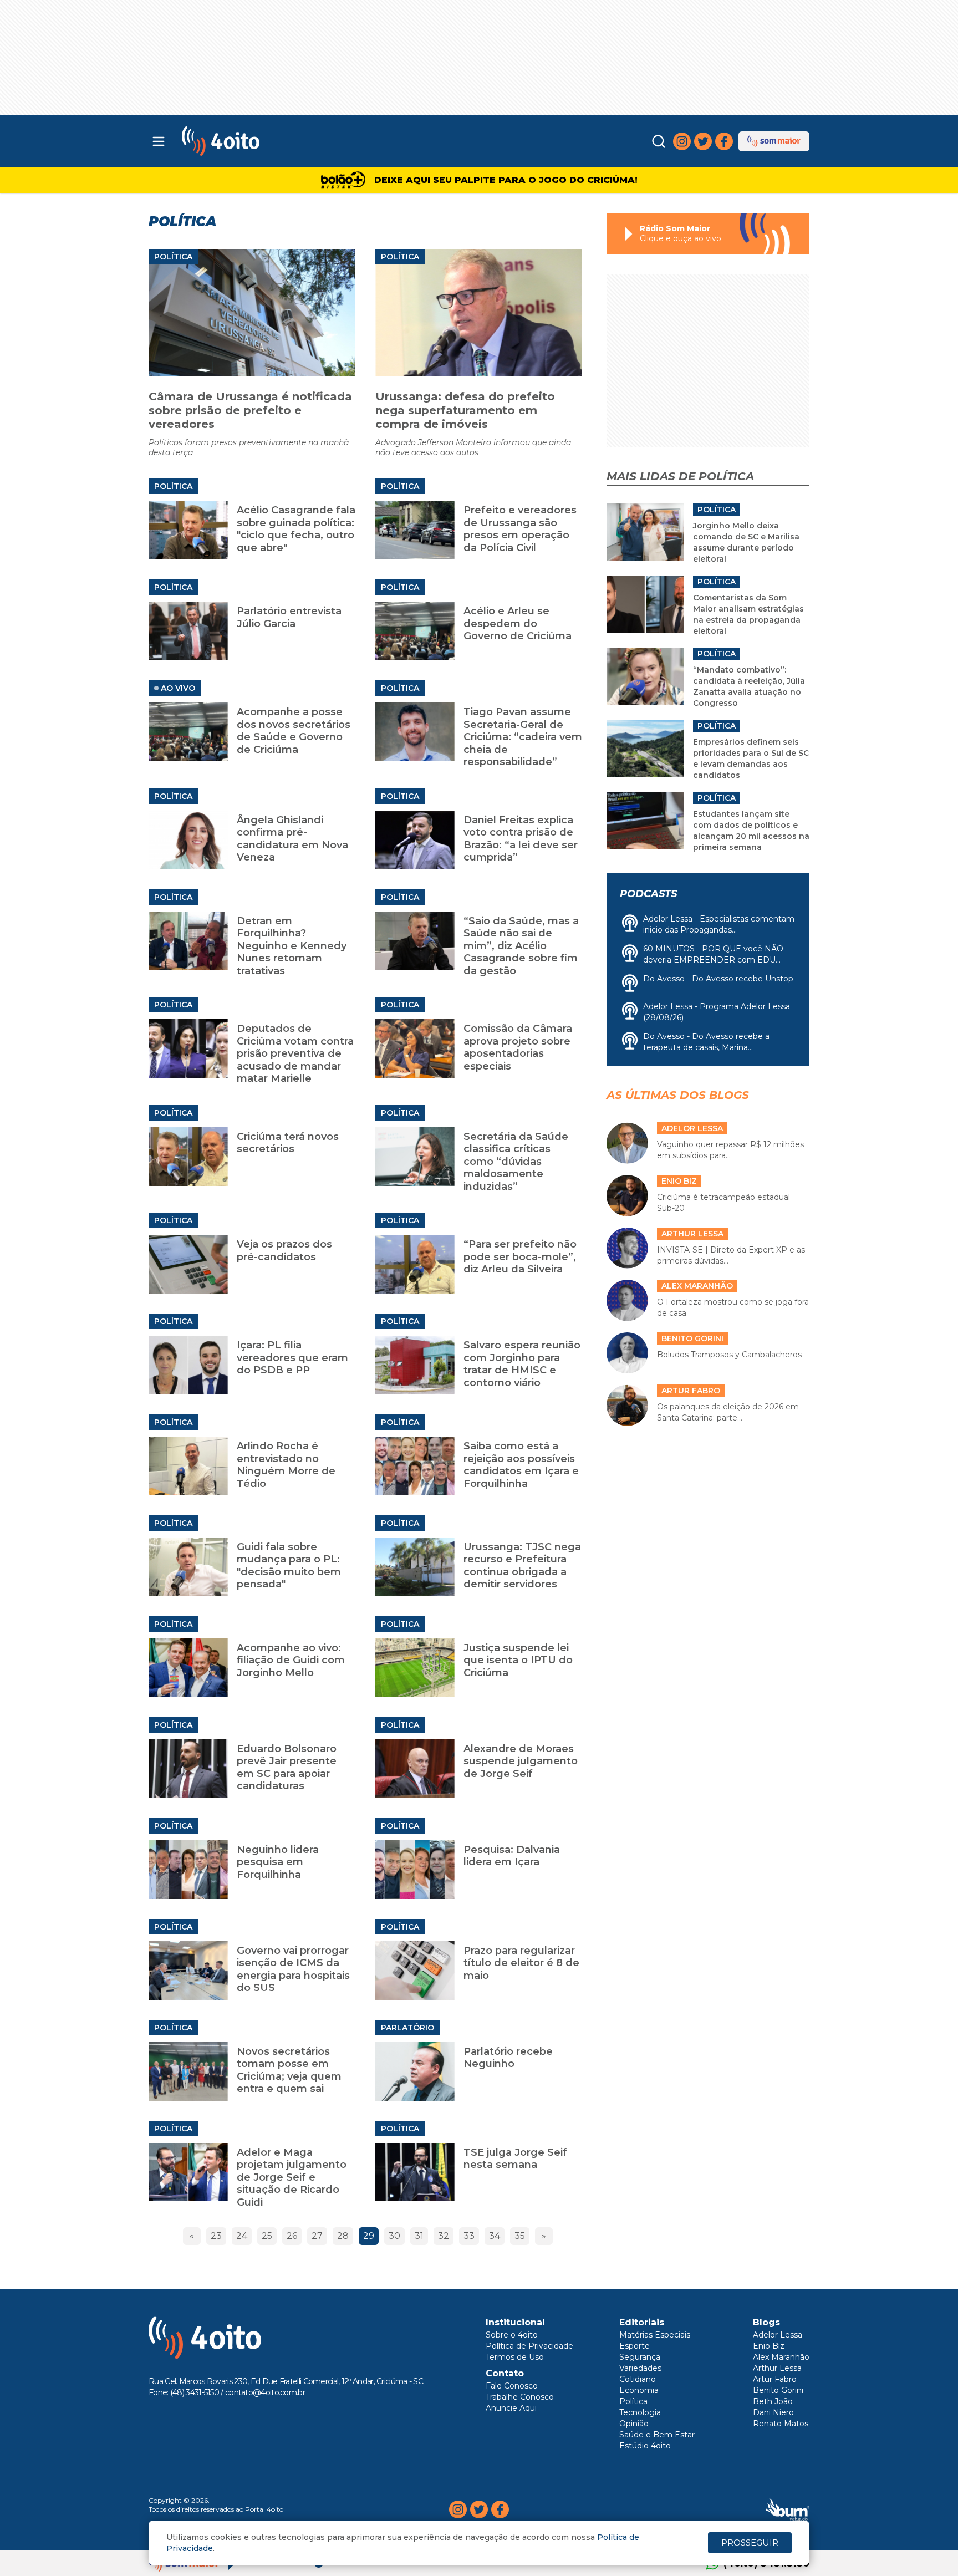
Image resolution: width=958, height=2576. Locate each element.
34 (495, 2236)
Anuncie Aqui (511, 2408)
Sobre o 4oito (512, 2335)
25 (267, 2236)
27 (317, 2236)
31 (419, 2236)
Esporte (635, 2346)
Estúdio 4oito (645, 2446)
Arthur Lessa (777, 2368)
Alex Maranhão (781, 2357)
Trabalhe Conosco (520, 2397)
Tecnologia (640, 2412)
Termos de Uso (515, 2357)
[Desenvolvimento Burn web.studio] (788, 2509)
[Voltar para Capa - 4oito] (270, 141)
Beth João (773, 2401)
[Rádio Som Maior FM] (774, 141)
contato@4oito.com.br (265, 2392)
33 (469, 2236)
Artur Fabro (775, 2379)
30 (394, 2236)
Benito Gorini (778, 2390)
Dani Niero (773, 2412)
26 (292, 2236)
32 (444, 2236)
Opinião (634, 2424)
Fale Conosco (512, 2386)
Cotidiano (638, 2379)
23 (216, 2236)
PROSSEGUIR (750, 2542)
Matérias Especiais (655, 2335)
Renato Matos (781, 2424)
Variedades (640, 2368)
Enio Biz (769, 2346)
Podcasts (648, 894)
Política (173, 257)
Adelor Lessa (778, 2335)
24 (242, 2236)
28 (343, 2236)
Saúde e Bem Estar (657, 2435)
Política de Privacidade (529, 2346)
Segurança (640, 2357)
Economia (639, 2390)
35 (520, 2236)
